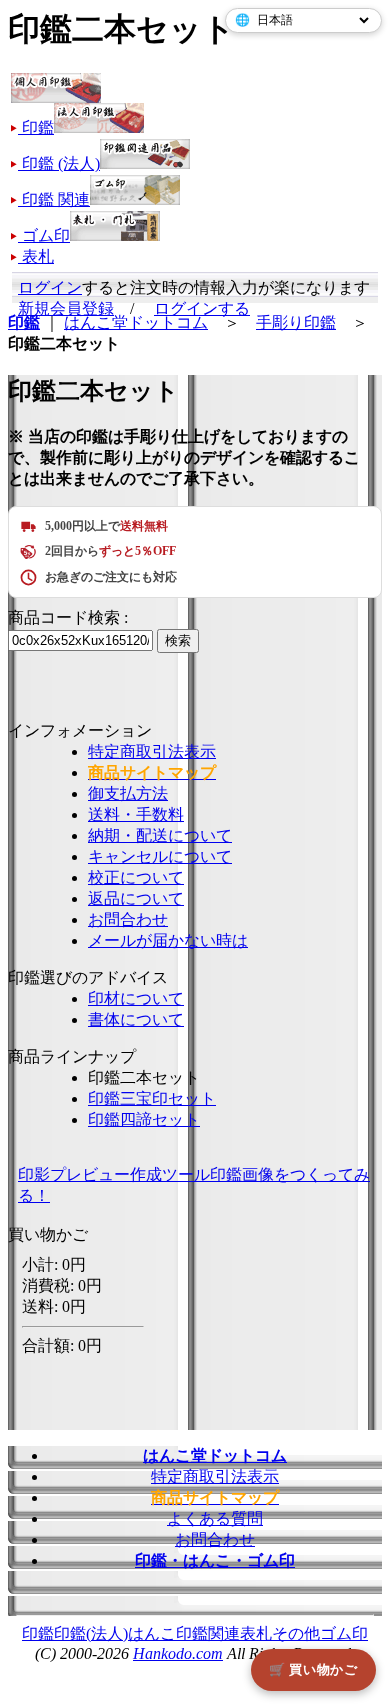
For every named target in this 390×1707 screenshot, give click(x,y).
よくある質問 (215, 1518)
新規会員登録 (66, 308)
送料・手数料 (136, 814)
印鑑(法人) (91, 1633)
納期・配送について (160, 835)
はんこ (152, 1633)
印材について (136, 998)
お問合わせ (128, 919)
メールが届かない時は (168, 940)
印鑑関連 (208, 1633)
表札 (256, 1633)
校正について (136, 877)
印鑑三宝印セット (152, 1098)
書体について (136, 1019)
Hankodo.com (178, 1653)
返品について (136, 898)
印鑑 (38, 1633)
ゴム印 (344, 1633)
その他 (296, 1633)
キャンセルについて (160, 856)
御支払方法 (128, 793)
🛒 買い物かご (313, 1669)
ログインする (202, 308)
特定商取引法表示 (152, 751)
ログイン (50, 287)
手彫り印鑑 (296, 322)
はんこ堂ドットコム (136, 322)
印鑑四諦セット (144, 1119)
